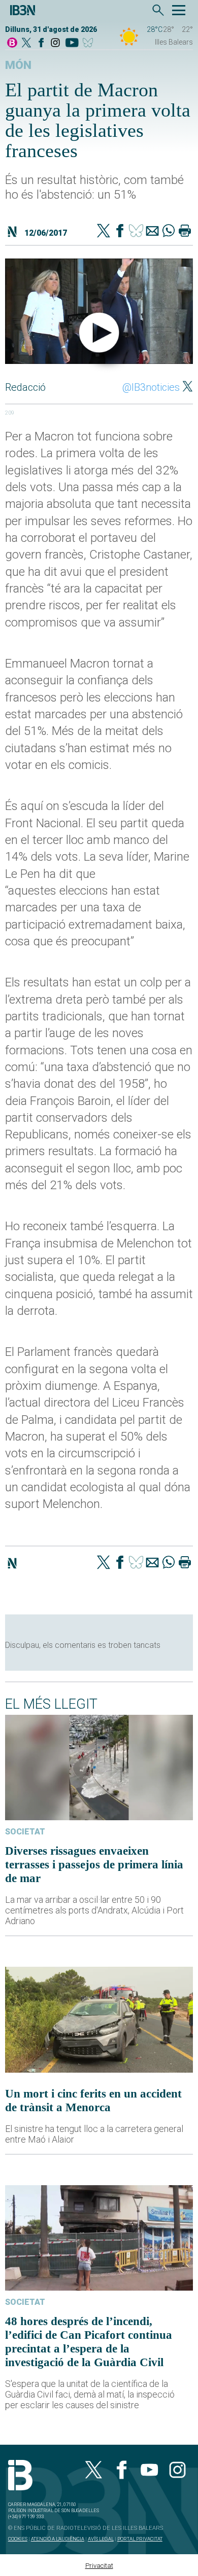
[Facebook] (41, 43)
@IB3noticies (151, 387)
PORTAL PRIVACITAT (140, 2539)
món (18, 65)
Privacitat (99, 2566)
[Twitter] (104, 232)
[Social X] (26, 43)
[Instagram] (55, 43)
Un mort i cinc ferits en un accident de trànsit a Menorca (93, 2100)
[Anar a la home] (12, 43)
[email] (152, 232)
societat (25, 1832)
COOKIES (18, 2539)
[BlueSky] (90, 43)
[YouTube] (72, 43)
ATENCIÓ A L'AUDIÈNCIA (58, 2539)
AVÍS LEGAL (101, 2539)
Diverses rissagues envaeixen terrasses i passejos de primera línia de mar (94, 1864)
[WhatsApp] (169, 232)
